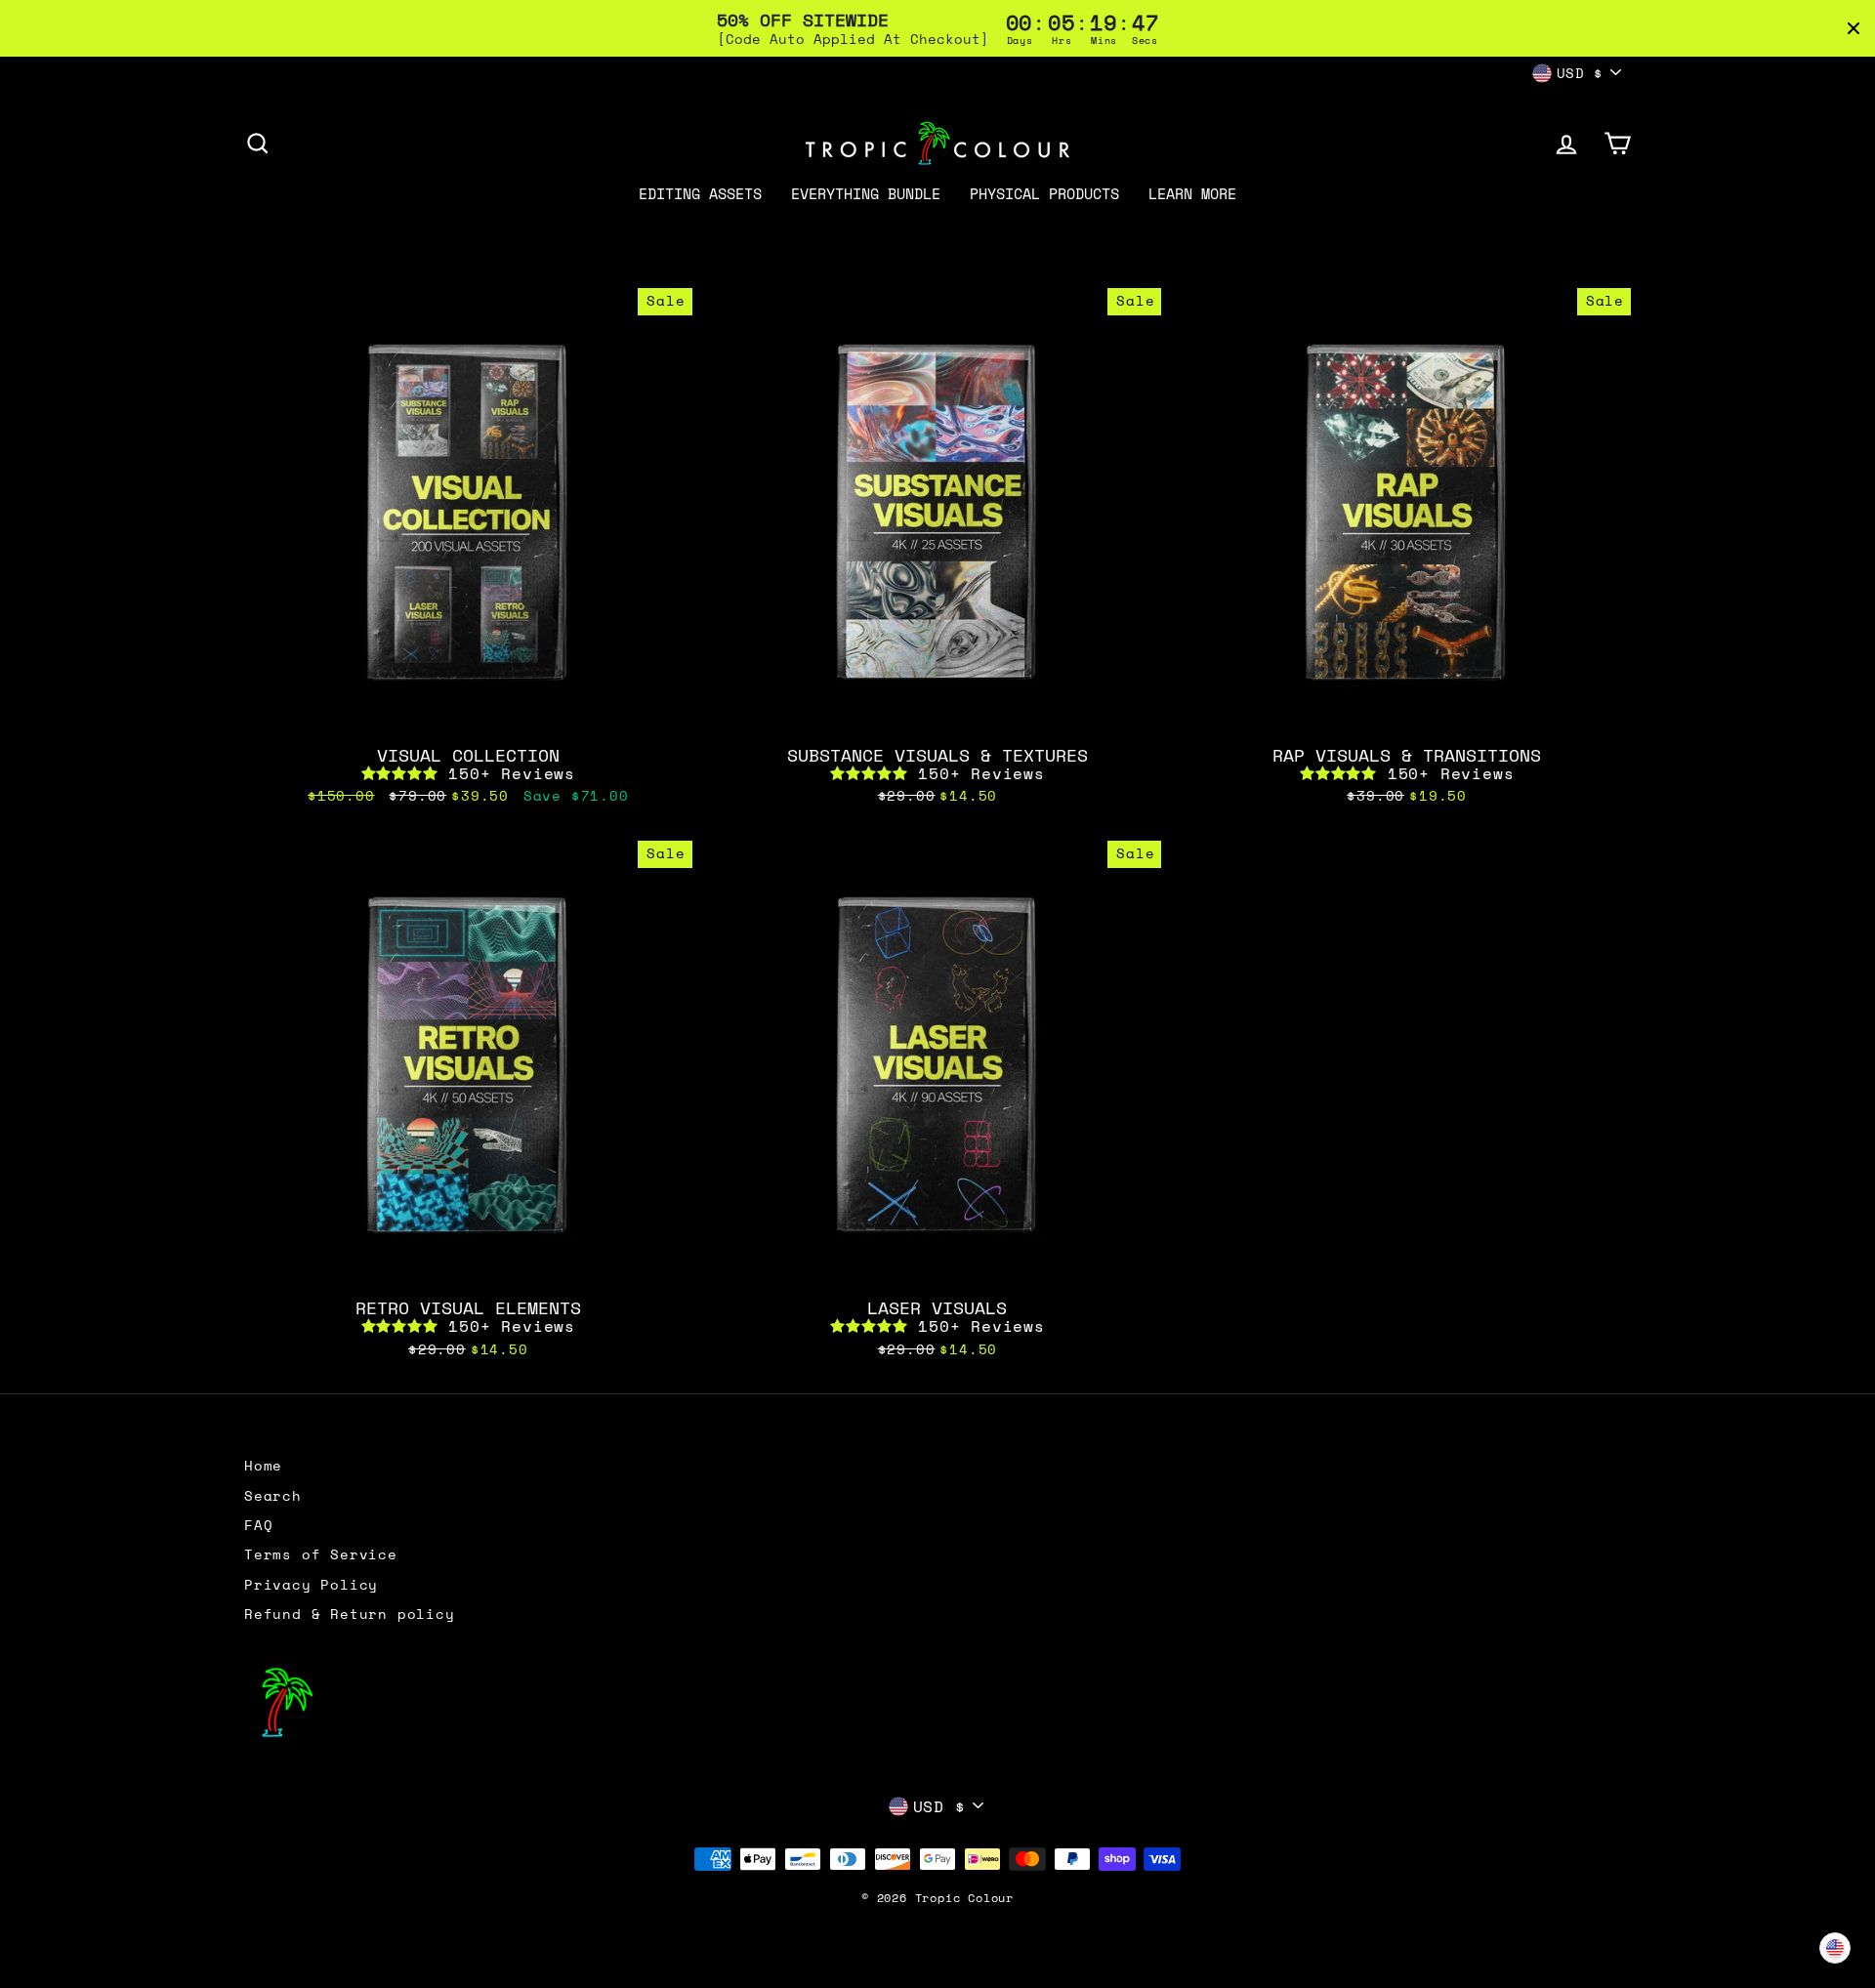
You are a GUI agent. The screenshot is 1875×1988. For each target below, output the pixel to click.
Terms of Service (321, 1554)
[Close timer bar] (1854, 28)
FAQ (258, 1525)
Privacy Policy (311, 1585)
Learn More (1192, 193)
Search (273, 1496)
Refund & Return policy (350, 1614)
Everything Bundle (866, 193)
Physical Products (1044, 193)
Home (263, 1466)
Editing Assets (700, 193)
